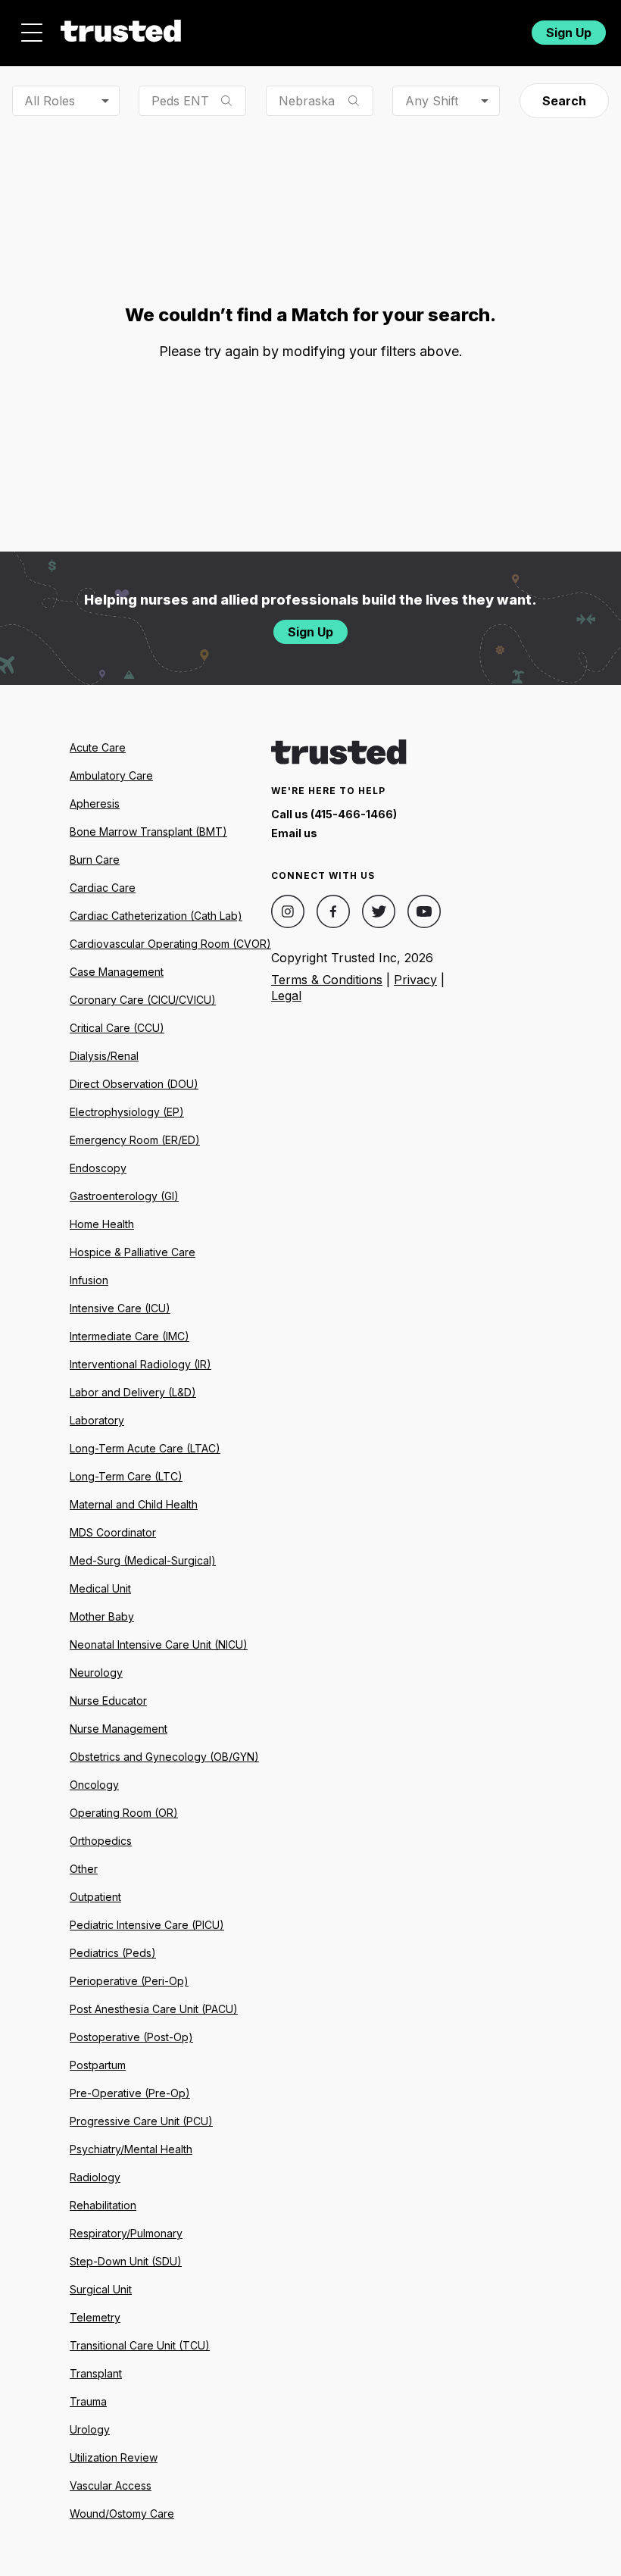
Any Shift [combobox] (432, 101)
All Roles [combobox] (50, 101)
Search (564, 101)
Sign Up (569, 33)
